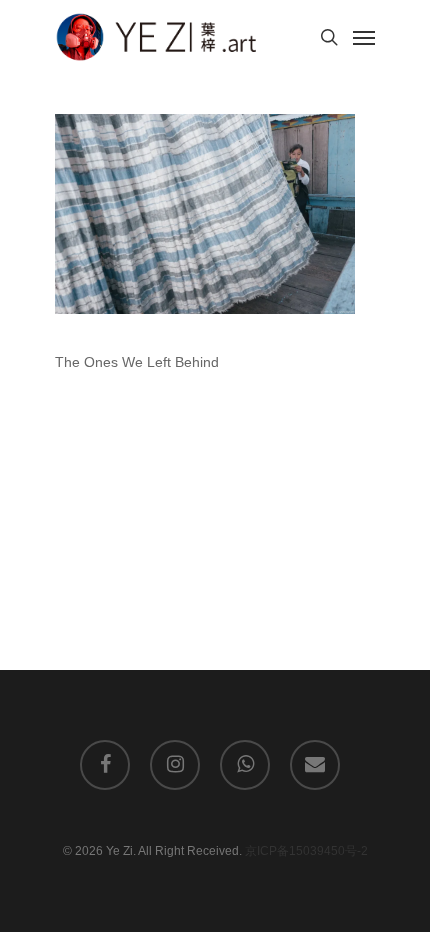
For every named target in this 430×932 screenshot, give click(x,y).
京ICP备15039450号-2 (306, 851)
